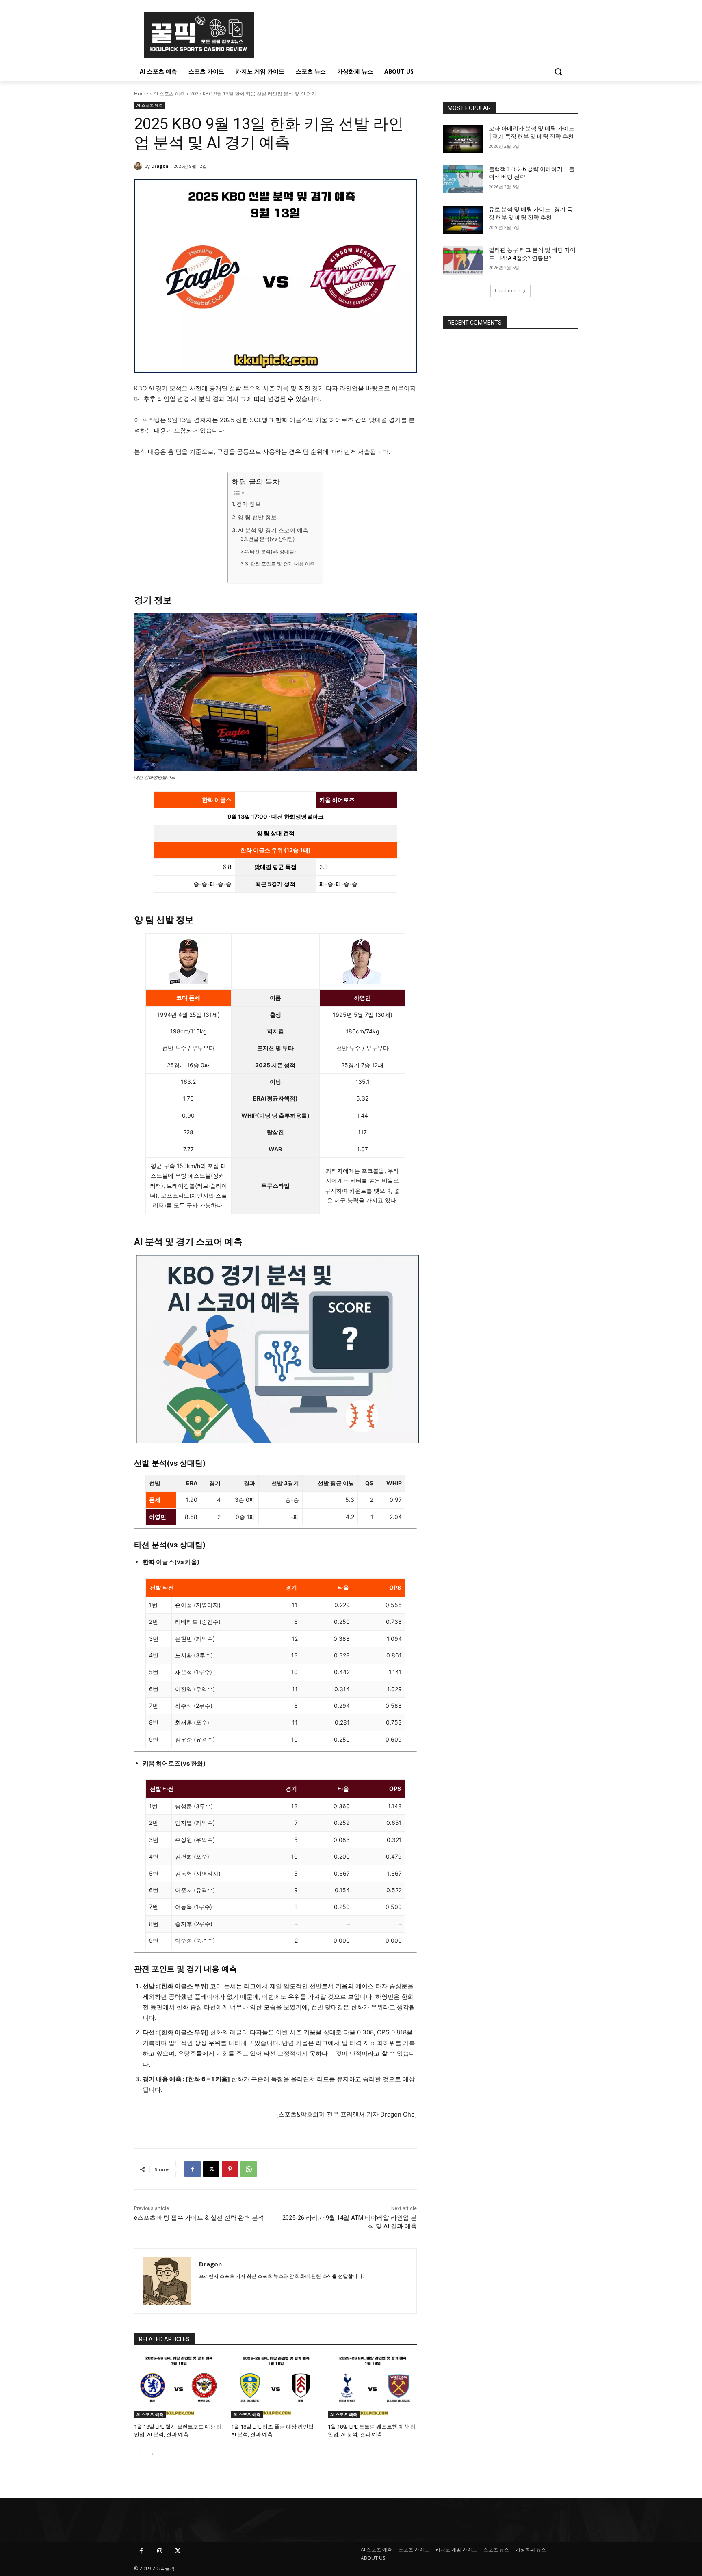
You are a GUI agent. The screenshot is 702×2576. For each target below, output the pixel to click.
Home (141, 94)
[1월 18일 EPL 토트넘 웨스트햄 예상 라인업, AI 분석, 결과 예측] (372, 2387)
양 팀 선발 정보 (257, 517)
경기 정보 (249, 504)
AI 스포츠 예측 (169, 94)
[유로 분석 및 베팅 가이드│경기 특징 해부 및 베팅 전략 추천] (463, 220)
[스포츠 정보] (199, 35)
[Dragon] (139, 166)
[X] (211, 2169)
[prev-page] (139, 2454)
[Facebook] (193, 2169)
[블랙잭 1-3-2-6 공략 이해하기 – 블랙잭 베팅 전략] (463, 180)
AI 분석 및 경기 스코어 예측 (273, 530)
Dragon (160, 166)
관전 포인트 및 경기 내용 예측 (283, 564)
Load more (508, 291)
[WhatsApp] (249, 2169)
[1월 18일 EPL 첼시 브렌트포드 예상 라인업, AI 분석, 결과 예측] (179, 2387)
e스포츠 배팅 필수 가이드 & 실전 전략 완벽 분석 (199, 2218)
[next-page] (152, 2454)
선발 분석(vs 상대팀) (272, 539)
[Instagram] (159, 2551)
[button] (558, 71)
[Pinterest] (230, 2169)
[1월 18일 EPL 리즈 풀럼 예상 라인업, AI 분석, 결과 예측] (276, 2387)
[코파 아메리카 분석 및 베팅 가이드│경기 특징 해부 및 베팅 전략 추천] (463, 139)
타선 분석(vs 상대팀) (273, 551)
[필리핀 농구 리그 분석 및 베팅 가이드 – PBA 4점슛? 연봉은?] (463, 260)
